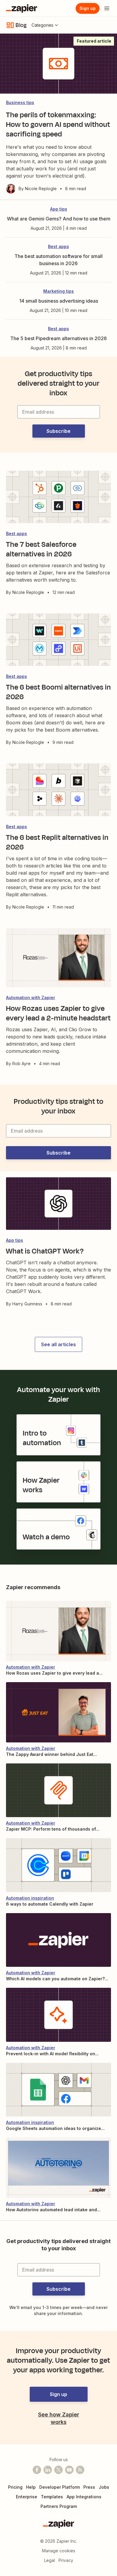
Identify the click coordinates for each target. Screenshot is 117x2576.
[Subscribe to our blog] (80, 2470)
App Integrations (84, 2497)
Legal (49, 2560)
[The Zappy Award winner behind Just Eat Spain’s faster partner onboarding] (58, 1712)
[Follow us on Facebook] (37, 2470)
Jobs (104, 2487)
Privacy (66, 2560)
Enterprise (27, 2497)
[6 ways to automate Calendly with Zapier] (58, 1865)
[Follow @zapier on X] (58, 2470)
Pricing (15, 2487)
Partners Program (59, 2506)
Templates (52, 2497)
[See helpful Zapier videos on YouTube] (69, 2470)
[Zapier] (22, 8)
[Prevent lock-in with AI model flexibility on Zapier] (58, 2015)
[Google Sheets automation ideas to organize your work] (58, 2090)
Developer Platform (60, 2487)
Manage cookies (59, 2551)
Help (31, 2487)
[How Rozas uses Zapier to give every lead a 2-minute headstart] (58, 1631)
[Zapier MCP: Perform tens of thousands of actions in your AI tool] (58, 1790)
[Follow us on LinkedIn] (48, 2470)
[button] (59, 431)
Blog (21, 25)
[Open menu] (107, 8)
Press (89, 2487)
